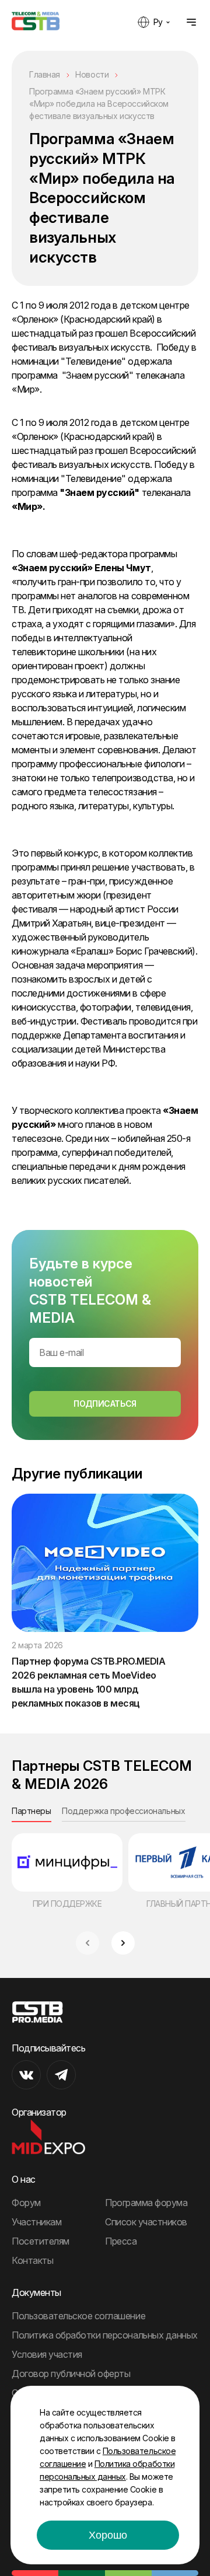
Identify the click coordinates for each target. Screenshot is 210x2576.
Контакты (32, 2260)
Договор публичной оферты (71, 2374)
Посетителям (41, 2241)
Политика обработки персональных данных (105, 2335)
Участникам (36, 2222)
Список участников (146, 2222)
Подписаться (105, 1404)
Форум (26, 2203)
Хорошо (108, 2535)
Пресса (121, 2241)
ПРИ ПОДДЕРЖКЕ (67, 1904)
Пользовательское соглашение (78, 2316)
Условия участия (47, 2354)
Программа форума (146, 2203)
